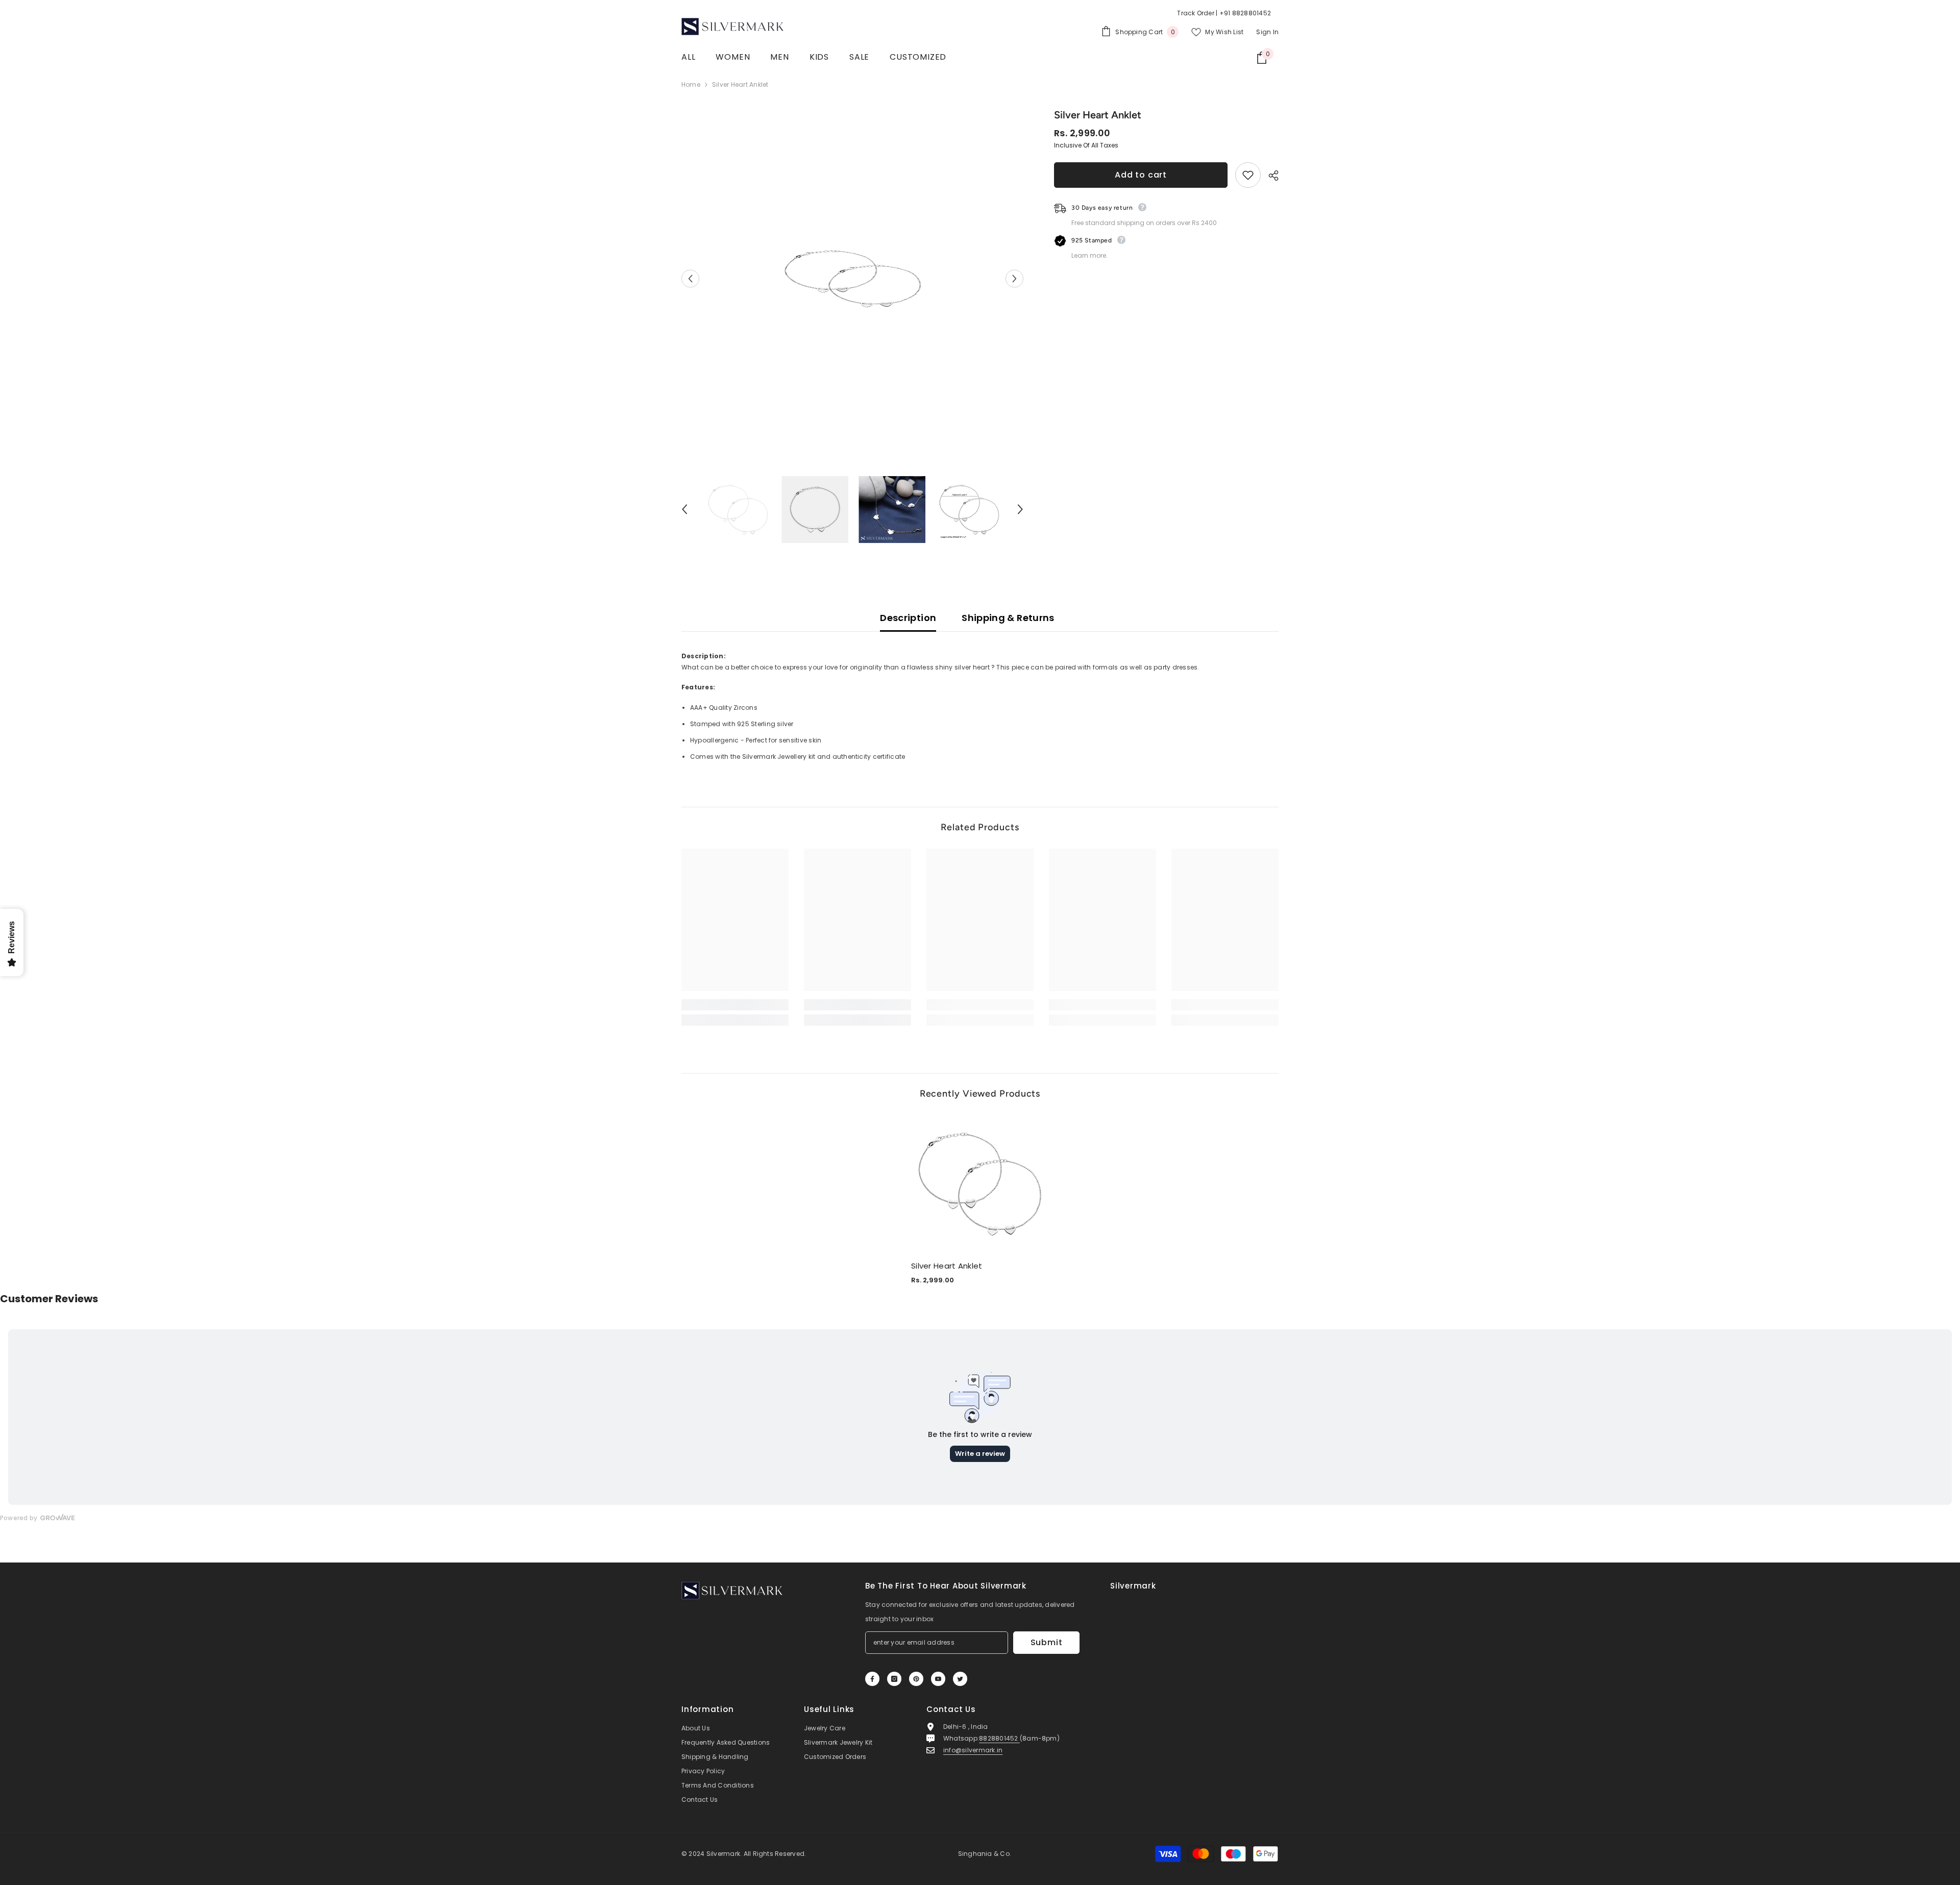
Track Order (1196, 13)
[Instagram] (894, 1679)
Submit (1047, 1642)
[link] (735, 1005)
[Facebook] (872, 1679)
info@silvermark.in (973, 1750)
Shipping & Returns (1008, 618)
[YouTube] (938, 1679)
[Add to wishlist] (1248, 175)
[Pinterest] (916, 1679)
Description (908, 618)
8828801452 (999, 1738)
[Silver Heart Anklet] (980, 1184)
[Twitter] (960, 1679)
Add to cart (1141, 175)
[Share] (1270, 176)
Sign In (1267, 32)
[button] (690, 278)
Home (691, 84)
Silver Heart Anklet (947, 1266)
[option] (853, 279)
